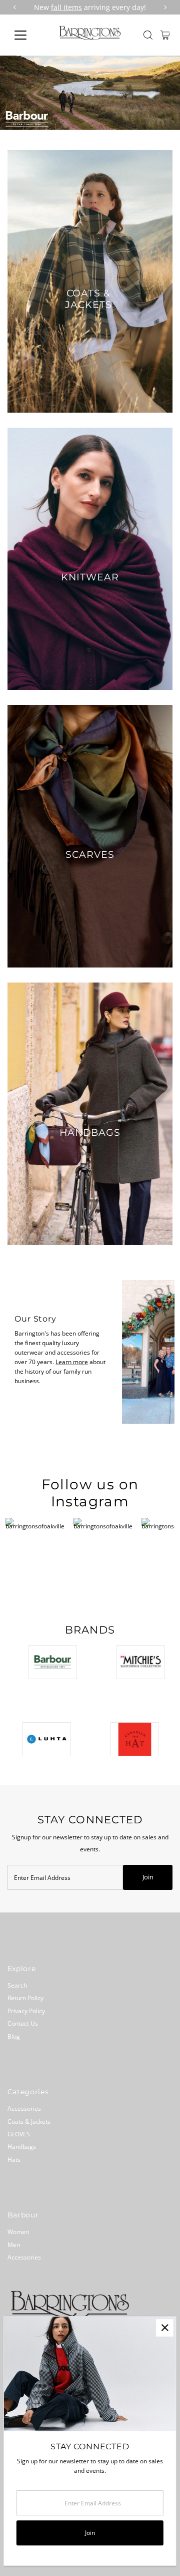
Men (14, 2244)
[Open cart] (165, 35)
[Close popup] (165, 2328)
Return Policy (25, 1998)
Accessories (24, 2108)
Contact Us (23, 2023)
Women (18, 2231)
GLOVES (19, 2134)
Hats (14, 2159)
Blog (14, 2036)
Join (148, 1877)
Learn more (72, 1362)
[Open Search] (148, 35)
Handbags (22, 2146)
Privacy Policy (26, 2011)
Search (17, 1985)
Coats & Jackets (29, 2121)
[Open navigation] (27, 35)
